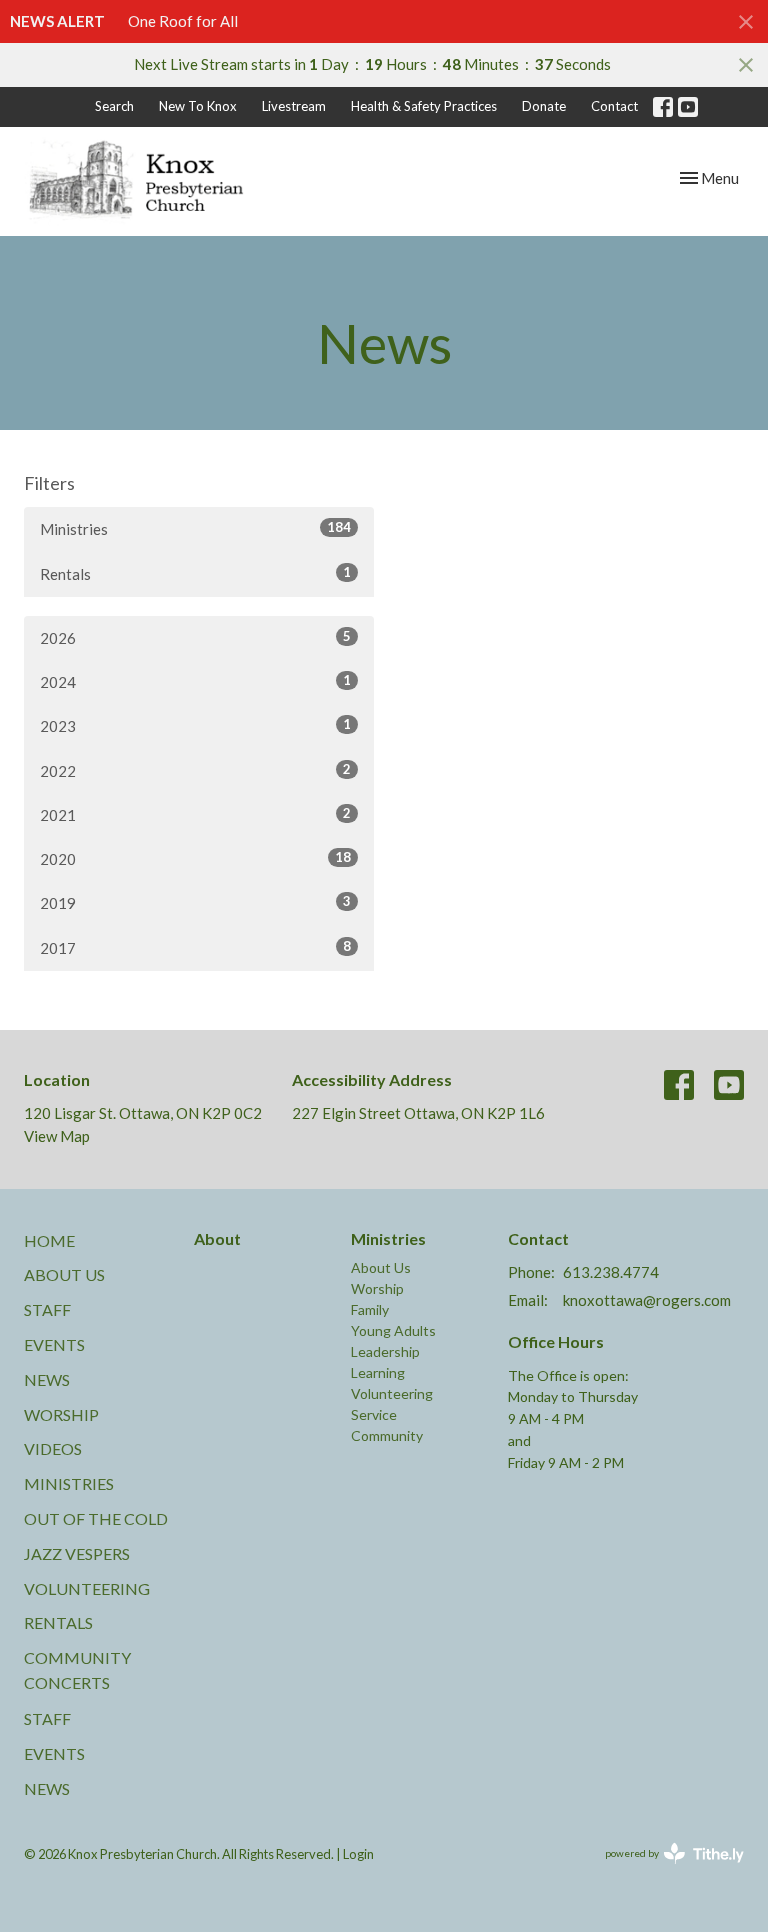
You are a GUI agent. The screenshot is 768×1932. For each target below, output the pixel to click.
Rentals (195, 573)
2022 (195, 770)
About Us (64, 1274)
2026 (195, 637)
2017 (195, 947)
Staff (47, 1309)
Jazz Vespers (77, 1553)
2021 (195, 814)
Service (374, 1414)
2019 (195, 902)
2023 (195, 725)
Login (358, 1854)
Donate (544, 106)
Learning (378, 1372)
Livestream (294, 106)
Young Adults (393, 1330)
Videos (53, 1448)
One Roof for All (183, 21)
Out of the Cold (96, 1518)
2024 (195, 681)
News (47, 1379)
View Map (57, 1136)
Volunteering (87, 1588)
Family (370, 1309)
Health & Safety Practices (424, 106)
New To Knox (198, 106)
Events (54, 1344)
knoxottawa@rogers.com (647, 1300)
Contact (614, 106)
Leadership (385, 1351)
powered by (664, 1870)
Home (49, 1240)
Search (114, 106)
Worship (61, 1414)
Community (387, 1435)
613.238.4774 (611, 1272)
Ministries (195, 528)
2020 (195, 858)
